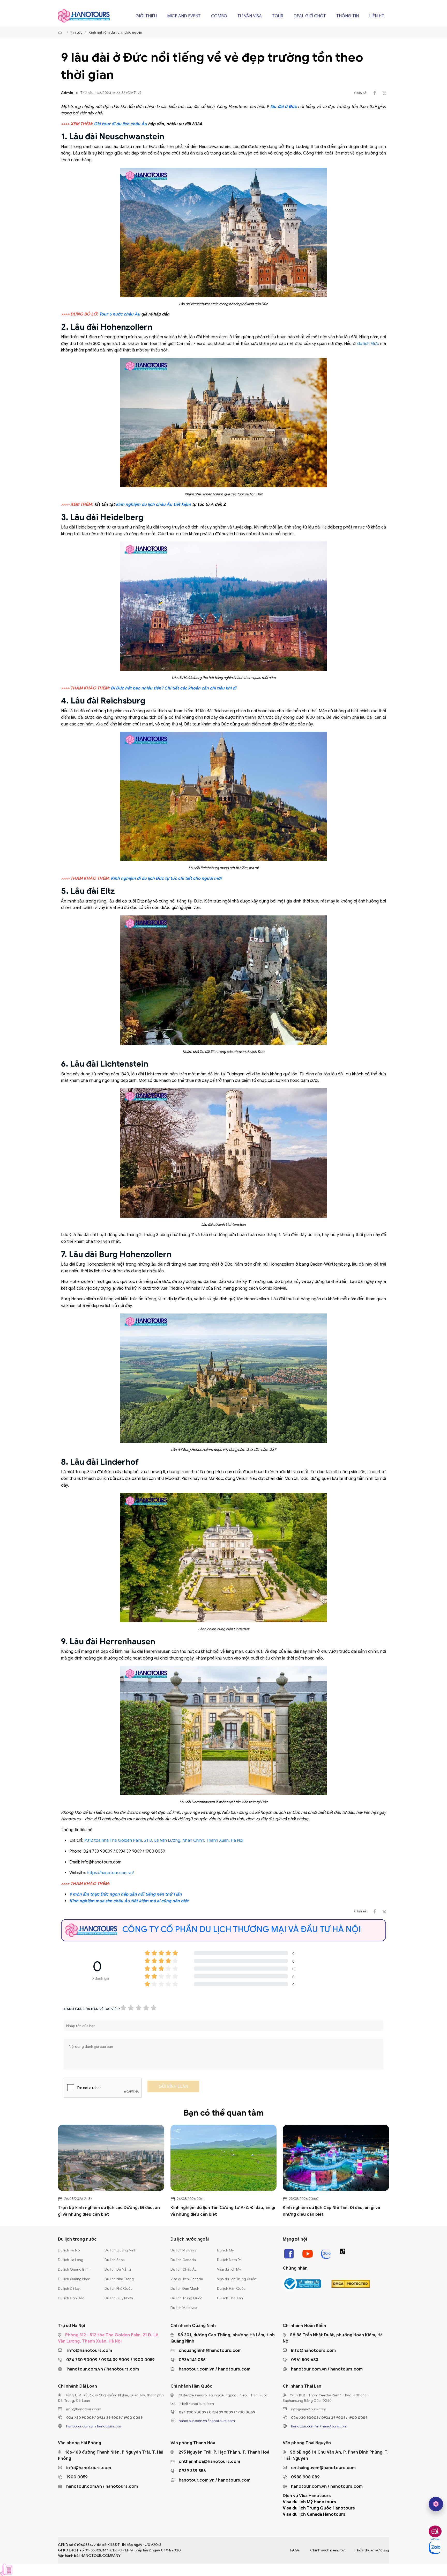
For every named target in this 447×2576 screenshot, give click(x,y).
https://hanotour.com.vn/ (110, 1873)
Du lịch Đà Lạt (69, 2289)
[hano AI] (436, 2504)
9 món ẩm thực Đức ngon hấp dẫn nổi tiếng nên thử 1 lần (126, 1894)
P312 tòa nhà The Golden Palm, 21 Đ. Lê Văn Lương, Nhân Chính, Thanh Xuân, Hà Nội (164, 1840)
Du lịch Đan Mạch (185, 2289)
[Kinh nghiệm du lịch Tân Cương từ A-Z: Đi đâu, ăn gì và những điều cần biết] (224, 2158)
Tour (278, 16)
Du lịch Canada (183, 2260)
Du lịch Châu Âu (184, 2269)
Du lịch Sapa (115, 2260)
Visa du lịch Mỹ (229, 2269)
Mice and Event (184, 16)
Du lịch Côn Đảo (71, 2298)
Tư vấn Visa (250, 16)
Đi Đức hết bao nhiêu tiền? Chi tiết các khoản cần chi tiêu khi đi (173, 688)
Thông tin (348, 16)
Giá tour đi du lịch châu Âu (120, 124)
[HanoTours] (61, 33)
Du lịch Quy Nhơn (119, 2298)
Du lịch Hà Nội (69, 2250)
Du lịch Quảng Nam (74, 2279)
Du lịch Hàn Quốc (231, 2289)
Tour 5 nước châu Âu (120, 314)
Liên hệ (377, 16)
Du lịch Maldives (184, 2308)
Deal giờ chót (310, 16)
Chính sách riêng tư (327, 2550)
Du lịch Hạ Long (71, 2260)
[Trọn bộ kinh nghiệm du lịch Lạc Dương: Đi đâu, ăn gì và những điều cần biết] (111, 2158)
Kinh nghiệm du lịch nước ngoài (115, 32)
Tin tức (77, 32)
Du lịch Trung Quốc (186, 2298)
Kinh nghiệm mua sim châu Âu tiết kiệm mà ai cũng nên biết (129, 1901)
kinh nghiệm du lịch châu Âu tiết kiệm (153, 504)
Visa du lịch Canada (187, 2279)
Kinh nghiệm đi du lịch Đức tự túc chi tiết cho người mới (166, 878)
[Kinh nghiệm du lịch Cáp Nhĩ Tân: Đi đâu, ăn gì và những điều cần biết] (336, 2158)
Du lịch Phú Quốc (118, 2289)
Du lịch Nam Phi (230, 2260)
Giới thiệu (146, 16)
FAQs (295, 2550)
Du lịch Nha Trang (119, 2279)
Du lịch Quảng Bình (74, 2269)
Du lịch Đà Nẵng (118, 2269)
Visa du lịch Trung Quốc (237, 2279)
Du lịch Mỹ (225, 2250)
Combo (219, 16)
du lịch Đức (368, 344)
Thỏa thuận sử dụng (372, 2550)
